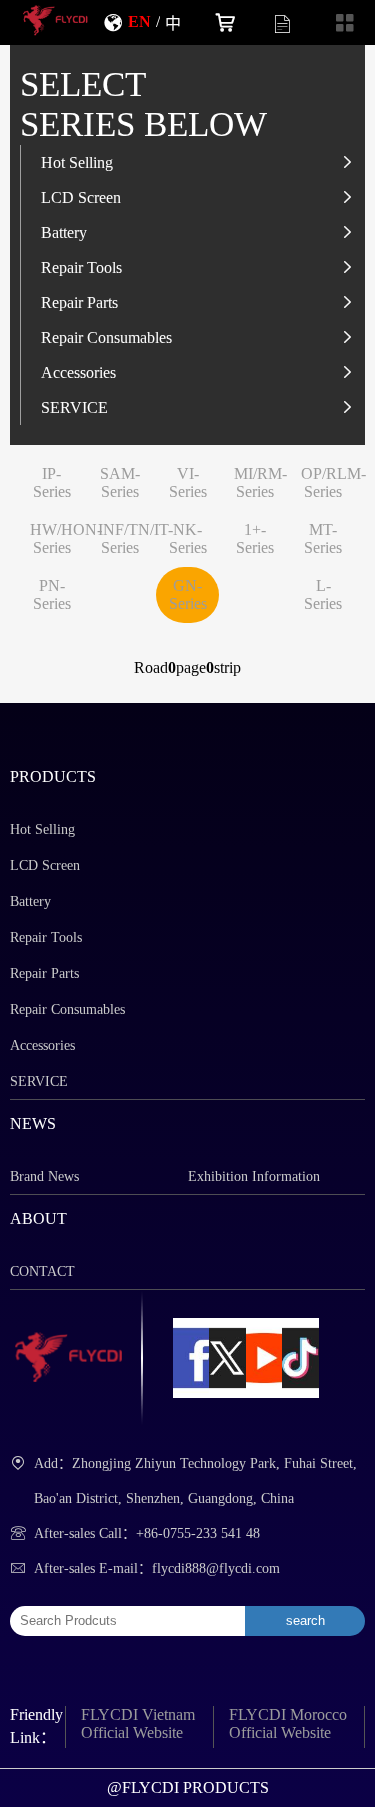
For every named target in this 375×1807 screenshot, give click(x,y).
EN (139, 21)
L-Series (323, 594)
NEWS (33, 1123)
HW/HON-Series (66, 538)
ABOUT (38, 1218)
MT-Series (323, 538)
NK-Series (188, 538)
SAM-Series (120, 482)
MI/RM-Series (260, 482)
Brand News (44, 1176)
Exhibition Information (254, 1176)
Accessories (78, 372)
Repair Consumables (106, 337)
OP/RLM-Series (333, 482)
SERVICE (74, 407)
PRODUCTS (53, 776)
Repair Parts (79, 302)
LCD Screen (81, 197)
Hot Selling (77, 162)
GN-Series (188, 594)
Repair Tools (81, 267)
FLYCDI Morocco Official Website (288, 1723)
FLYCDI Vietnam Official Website (138, 1723)
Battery (64, 232)
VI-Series (188, 482)
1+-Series (255, 538)
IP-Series (52, 482)
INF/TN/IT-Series (135, 538)
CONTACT (42, 1271)
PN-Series (52, 594)
